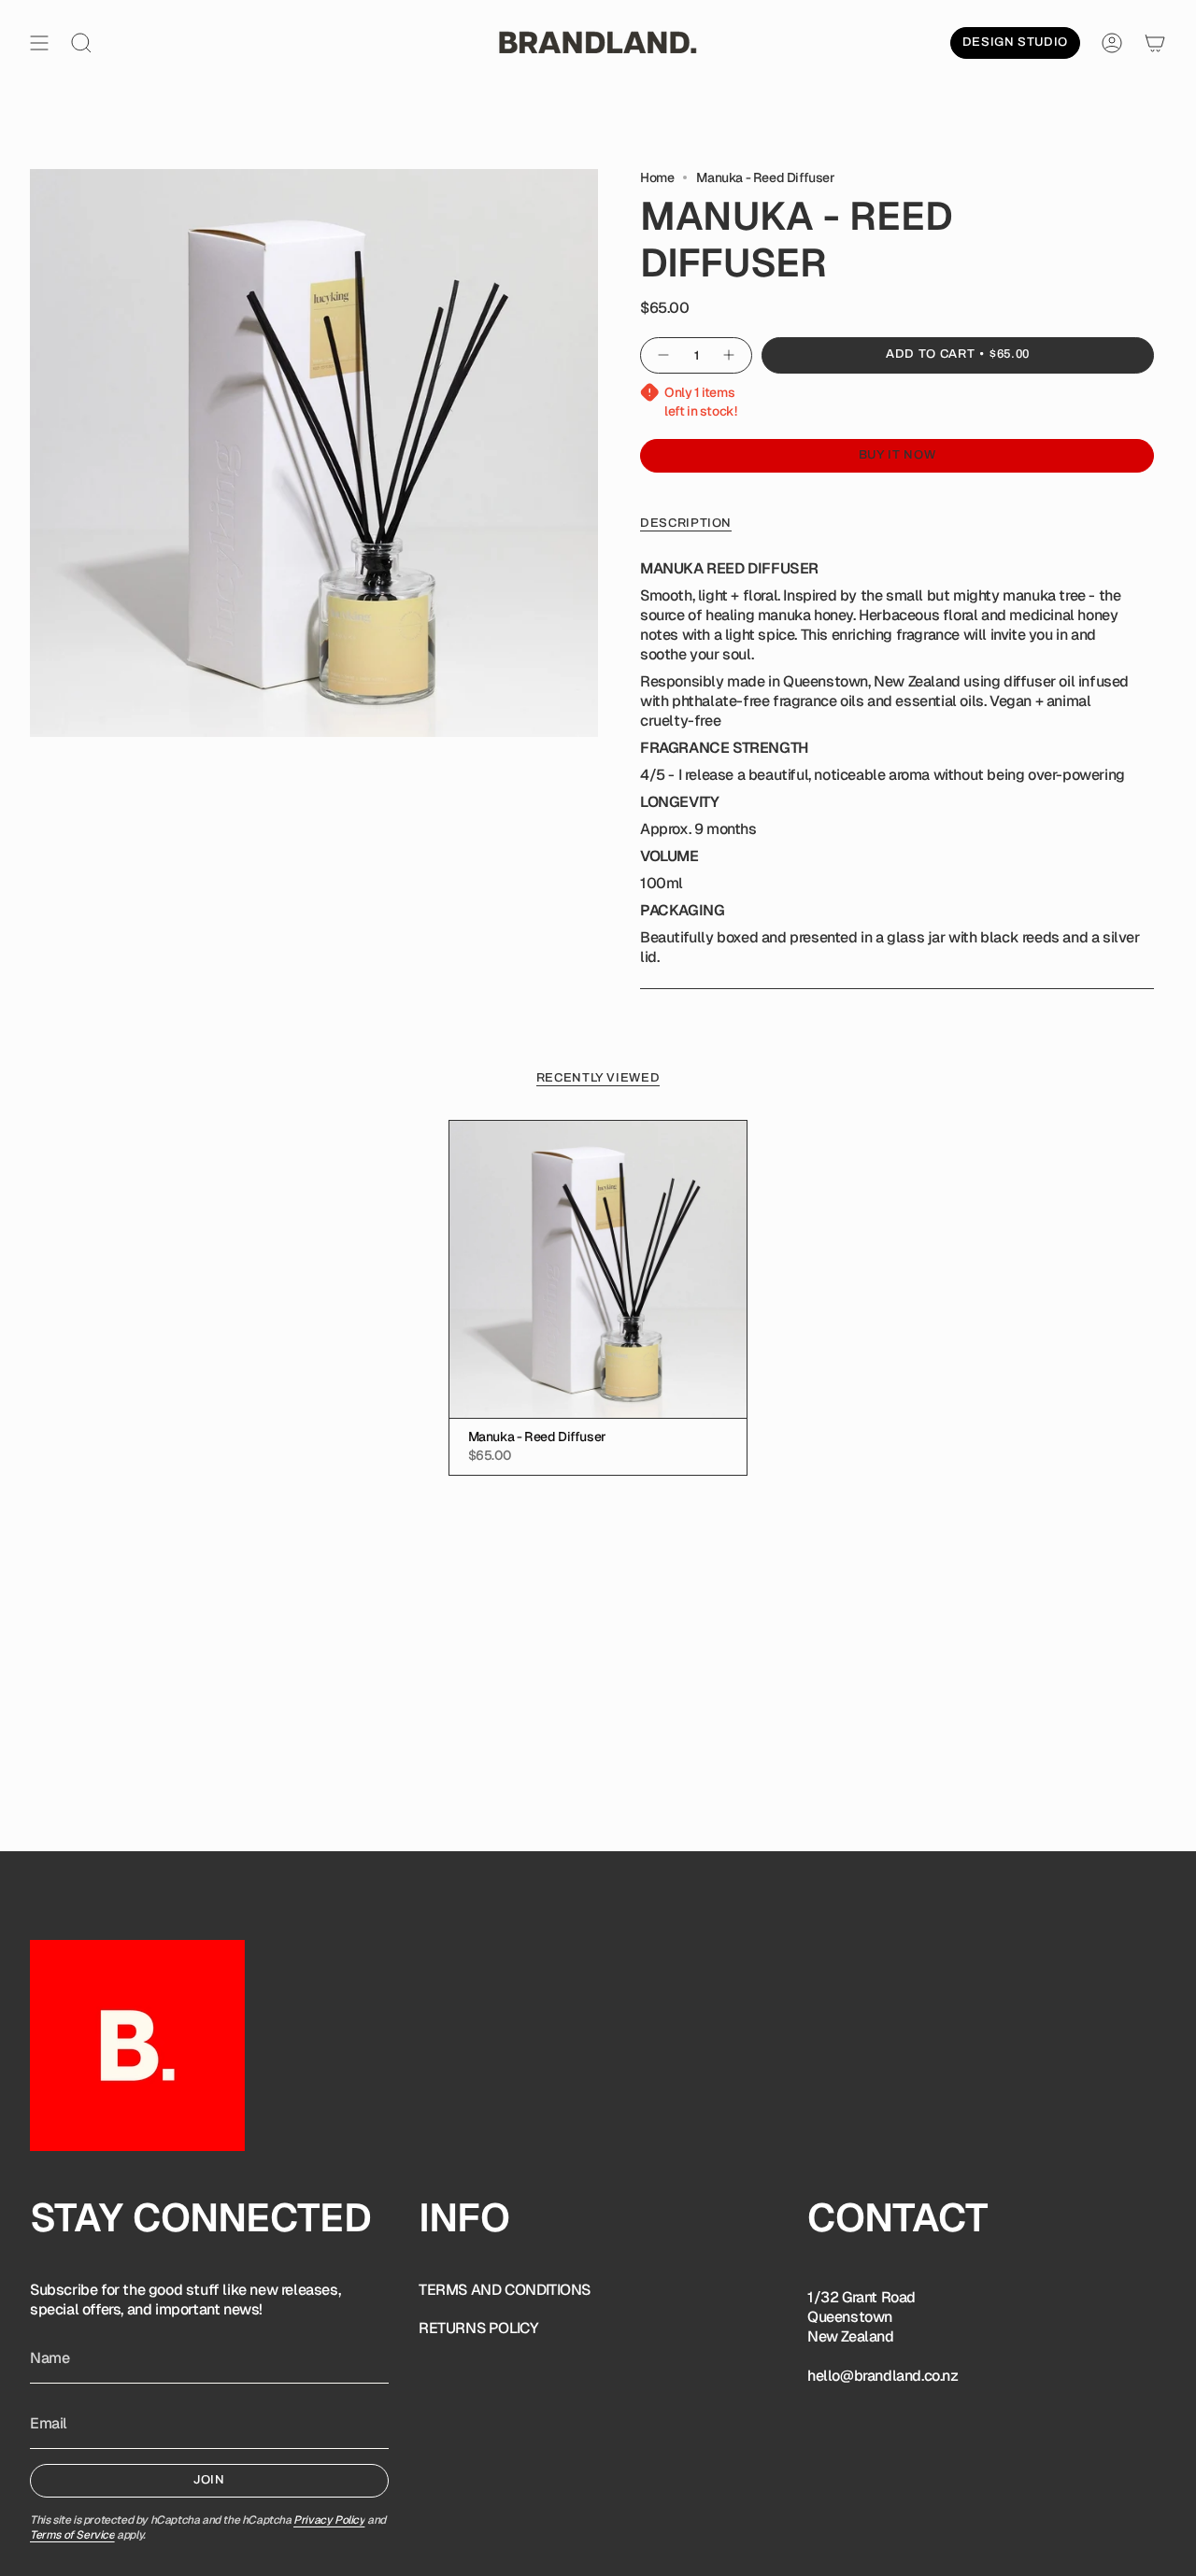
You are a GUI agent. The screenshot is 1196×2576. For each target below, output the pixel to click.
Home (657, 177)
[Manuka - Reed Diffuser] (598, 1270)
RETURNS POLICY (478, 2328)
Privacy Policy (329, 2520)
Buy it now (897, 455)
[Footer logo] (137, 2045)
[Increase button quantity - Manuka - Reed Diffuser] (730, 355)
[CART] (1155, 43)
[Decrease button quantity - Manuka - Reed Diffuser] (662, 355)
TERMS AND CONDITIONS (505, 2290)
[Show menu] (39, 43)
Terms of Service (72, 2535)
